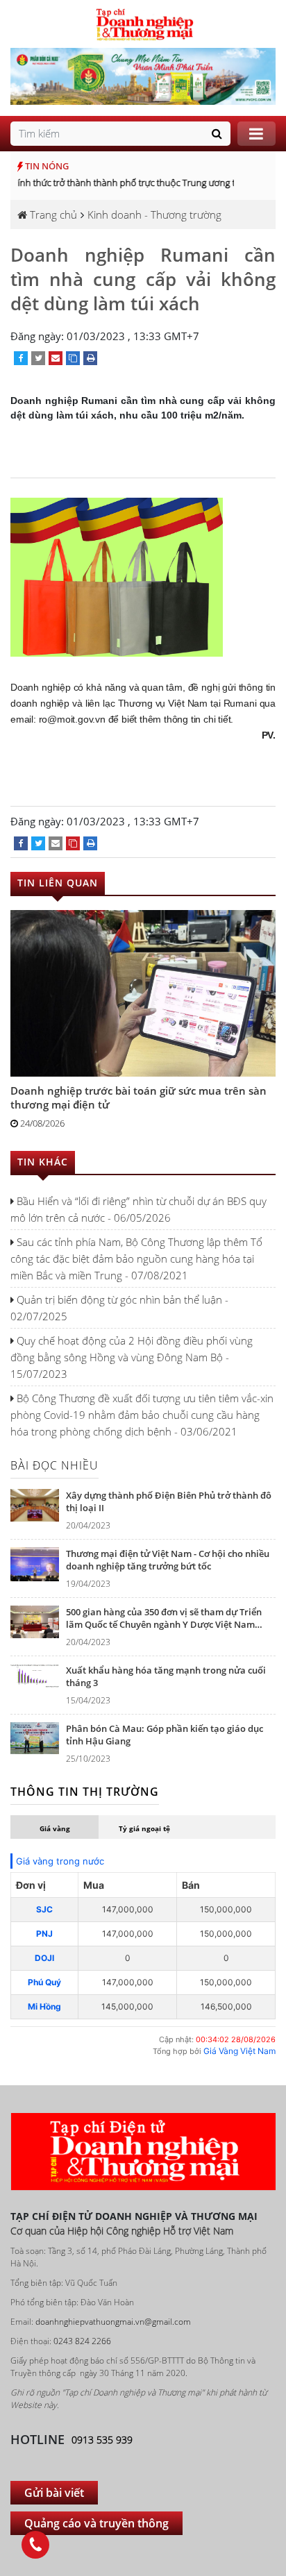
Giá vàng (55, 1828)
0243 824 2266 (82, 2341)
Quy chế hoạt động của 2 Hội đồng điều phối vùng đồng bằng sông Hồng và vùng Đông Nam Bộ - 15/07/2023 (132, 1357)
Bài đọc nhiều (54, 1465)
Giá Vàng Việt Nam (239, 2051)
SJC (44, 1909)
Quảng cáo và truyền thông (96, 2523)
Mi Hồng (44, 2006)
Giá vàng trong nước (60, 1861)
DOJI (44, 1958)
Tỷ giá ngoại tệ (144, 1828)
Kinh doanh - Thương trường (154, 214)
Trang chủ (52, 214)
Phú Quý (44, 1982)
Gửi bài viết (54, 2493)
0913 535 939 (102, 2440)
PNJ (44, 1934)
